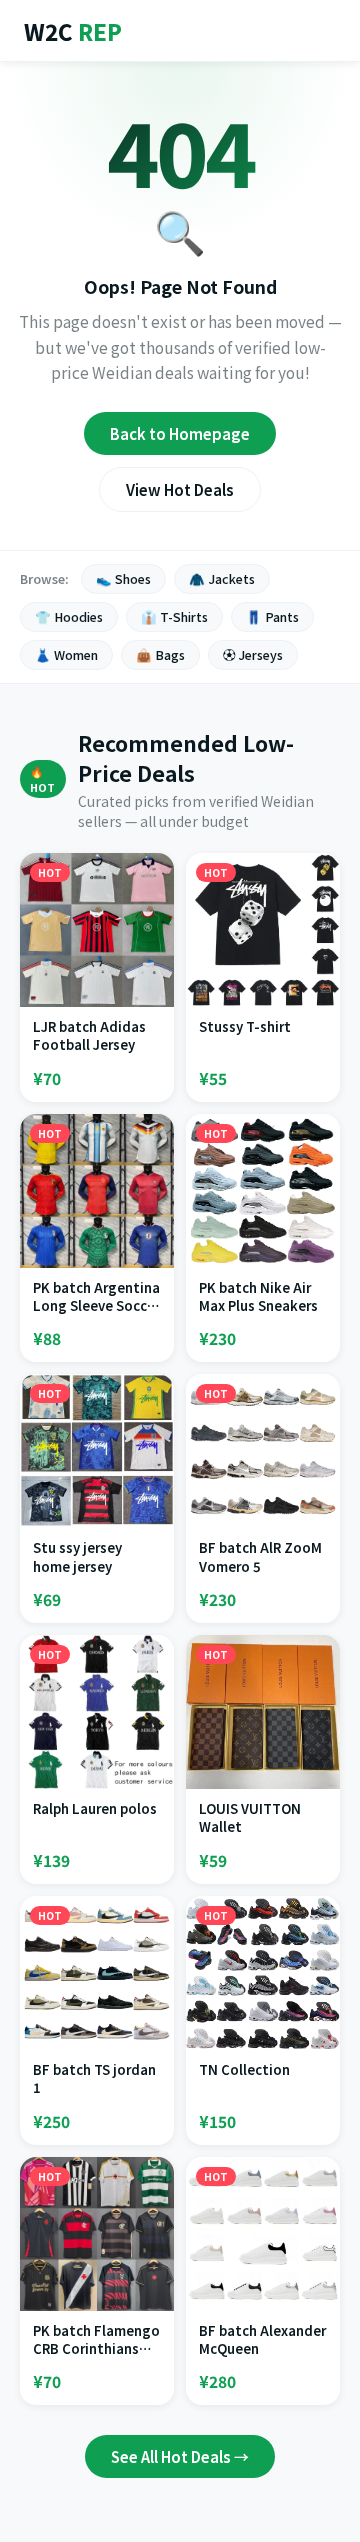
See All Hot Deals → (180, 2456)
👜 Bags (160, 655)
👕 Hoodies (69, 617)
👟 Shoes (123, 579)
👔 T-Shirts (174, 617)
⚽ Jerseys (253, 655)
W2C (73, 31)
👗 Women (66, 655)
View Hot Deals (180, 489)
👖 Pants (272, 617)
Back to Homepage (180, 433)
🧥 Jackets (222, 579)
